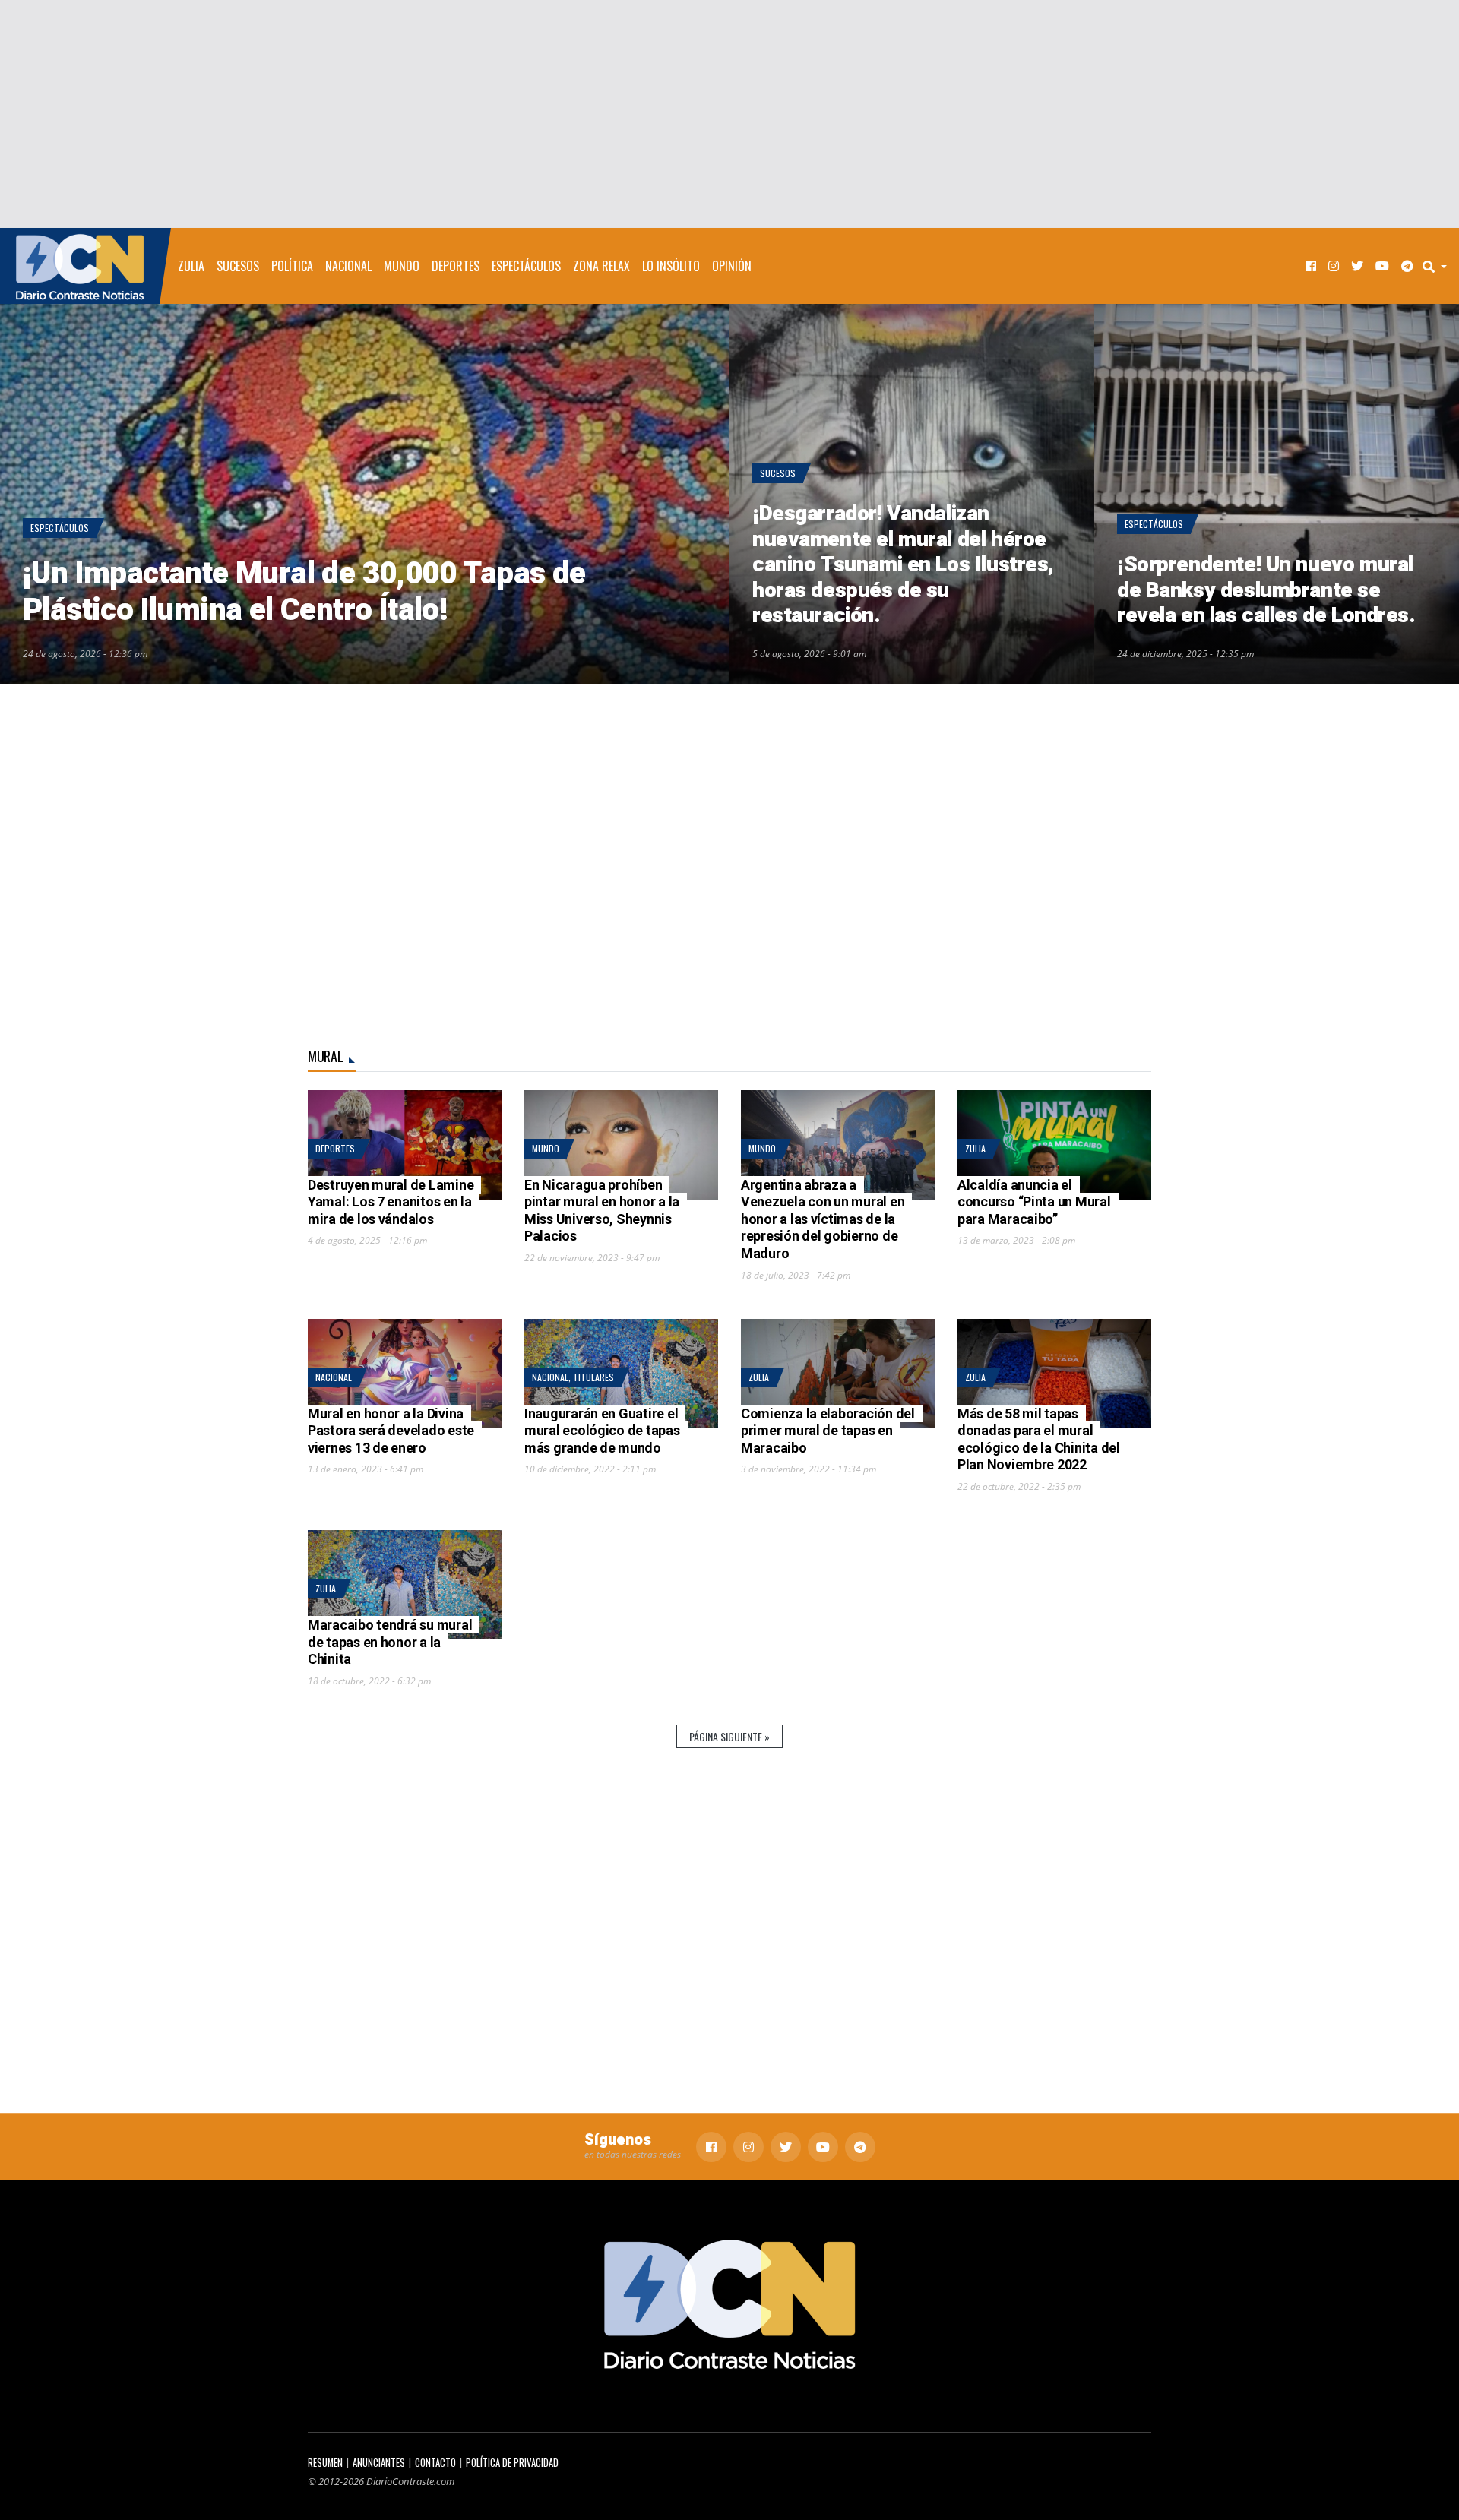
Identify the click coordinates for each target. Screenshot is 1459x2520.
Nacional (348, 266)
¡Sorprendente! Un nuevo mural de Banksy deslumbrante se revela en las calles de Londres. (1266, 590)
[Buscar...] (1439, 266)
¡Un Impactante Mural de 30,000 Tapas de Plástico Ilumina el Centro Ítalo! (304, 592)
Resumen (325, 2463)
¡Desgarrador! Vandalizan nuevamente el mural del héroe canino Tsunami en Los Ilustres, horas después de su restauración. (903, 565)
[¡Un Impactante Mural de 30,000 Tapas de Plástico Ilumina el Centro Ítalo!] (365, 494)
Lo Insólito (671, 266)
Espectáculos (526, 266)
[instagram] (1334, 266)
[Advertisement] (729, 114)
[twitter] (1357, 266)
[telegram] (1407, 266)
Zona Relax (601, 266)
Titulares (593, 1377)
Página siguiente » (729, 1736)
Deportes (456, 266)
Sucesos (238, 266)
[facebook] (1311, 266)
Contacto (435, 2463)
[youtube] (1382, 266)
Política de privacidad (512, 2463)
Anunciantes (379, 2463)
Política (292, 266)
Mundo (402, 266)
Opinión (732, 266)
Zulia (191, 266)
